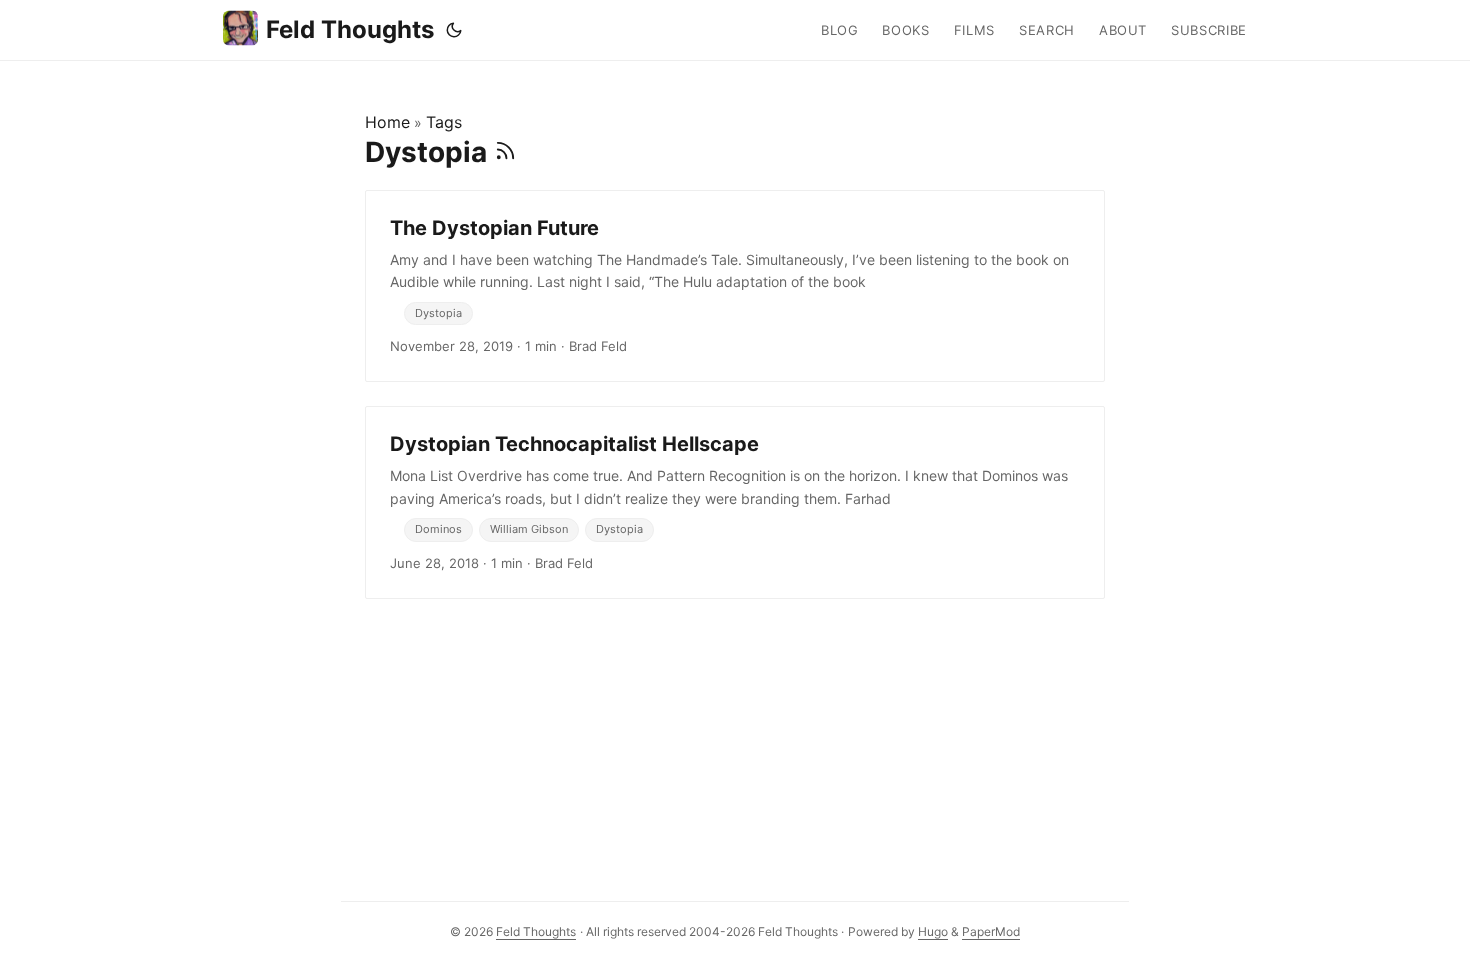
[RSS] (505, 152)
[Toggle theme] (454, 30)
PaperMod (991, 931)
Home (387, 122)
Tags (444, 122)
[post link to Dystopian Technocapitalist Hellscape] (735, 502)
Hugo (933, 931)
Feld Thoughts (350, 29)
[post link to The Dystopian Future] (735, 286)
